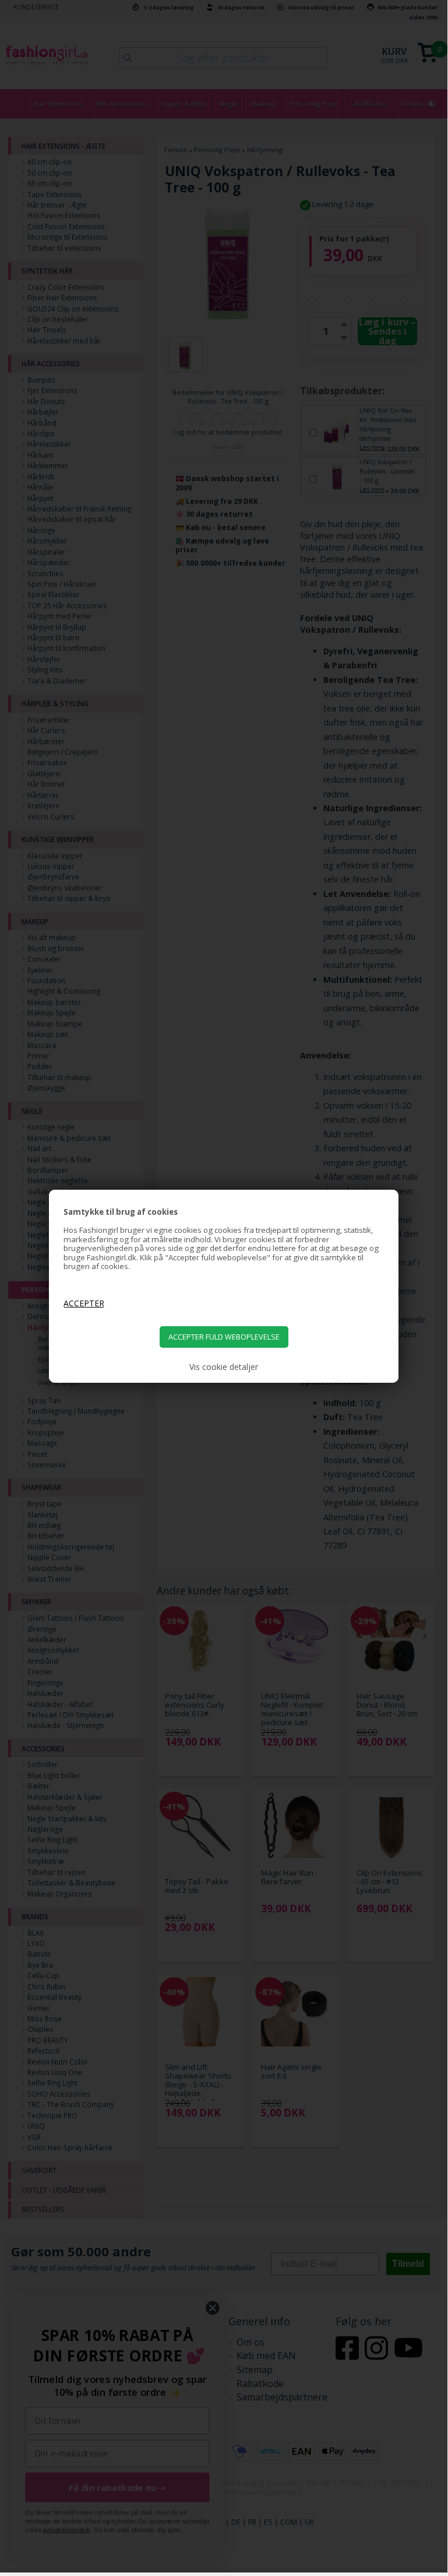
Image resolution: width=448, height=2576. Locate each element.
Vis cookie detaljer (224, 1367)
